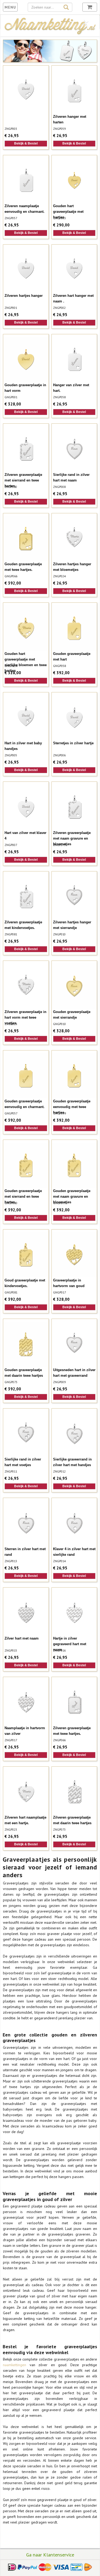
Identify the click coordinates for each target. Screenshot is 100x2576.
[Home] (50, 34)
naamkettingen (16, 2365)
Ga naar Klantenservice (50, 2555)
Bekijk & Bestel (26, 143)
